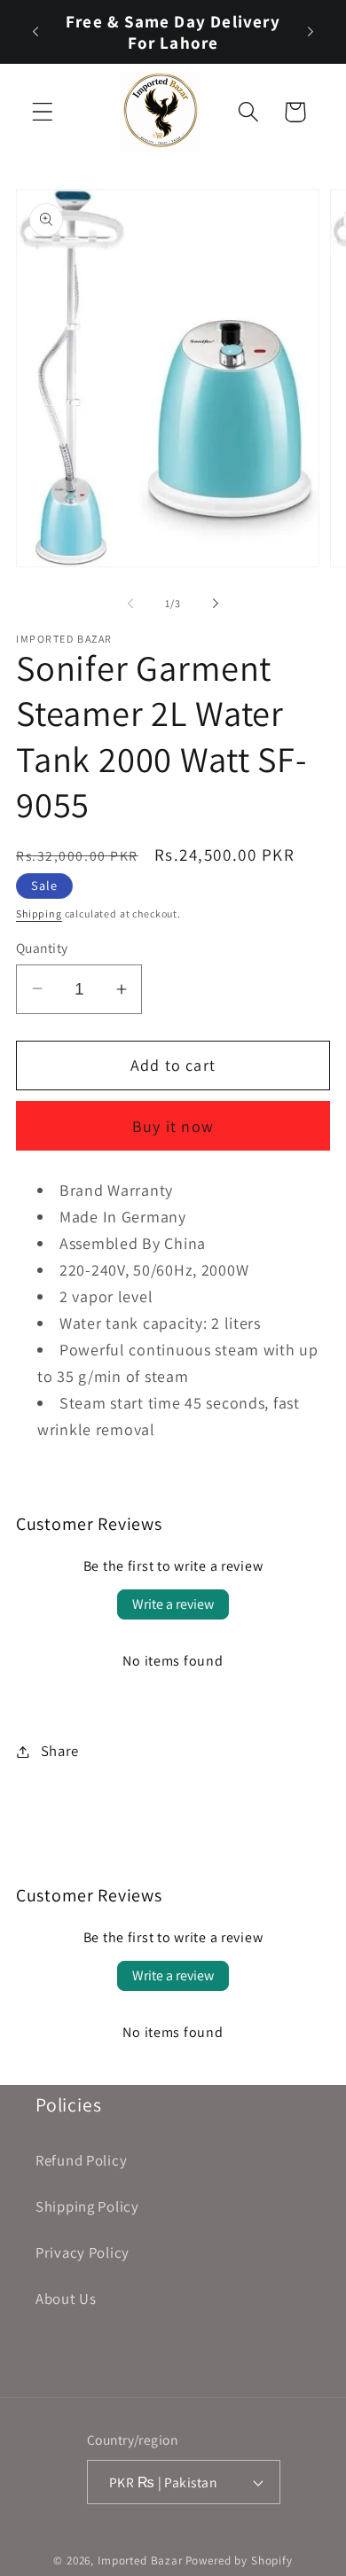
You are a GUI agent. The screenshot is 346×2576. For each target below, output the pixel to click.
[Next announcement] (311, 32)
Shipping (39, 913)
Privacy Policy (83, 2252)
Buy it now (173, 1126)
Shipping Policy (87, 2206)
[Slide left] (130, 603)
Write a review (173, 1604)
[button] (43, 112)
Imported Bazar (140, 2560)
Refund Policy (81, 2160)
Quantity (42, 948)
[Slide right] (216, 603)
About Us (66, 2299)
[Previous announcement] (35, 32)
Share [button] (60, 1751)
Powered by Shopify (239, 2560)
